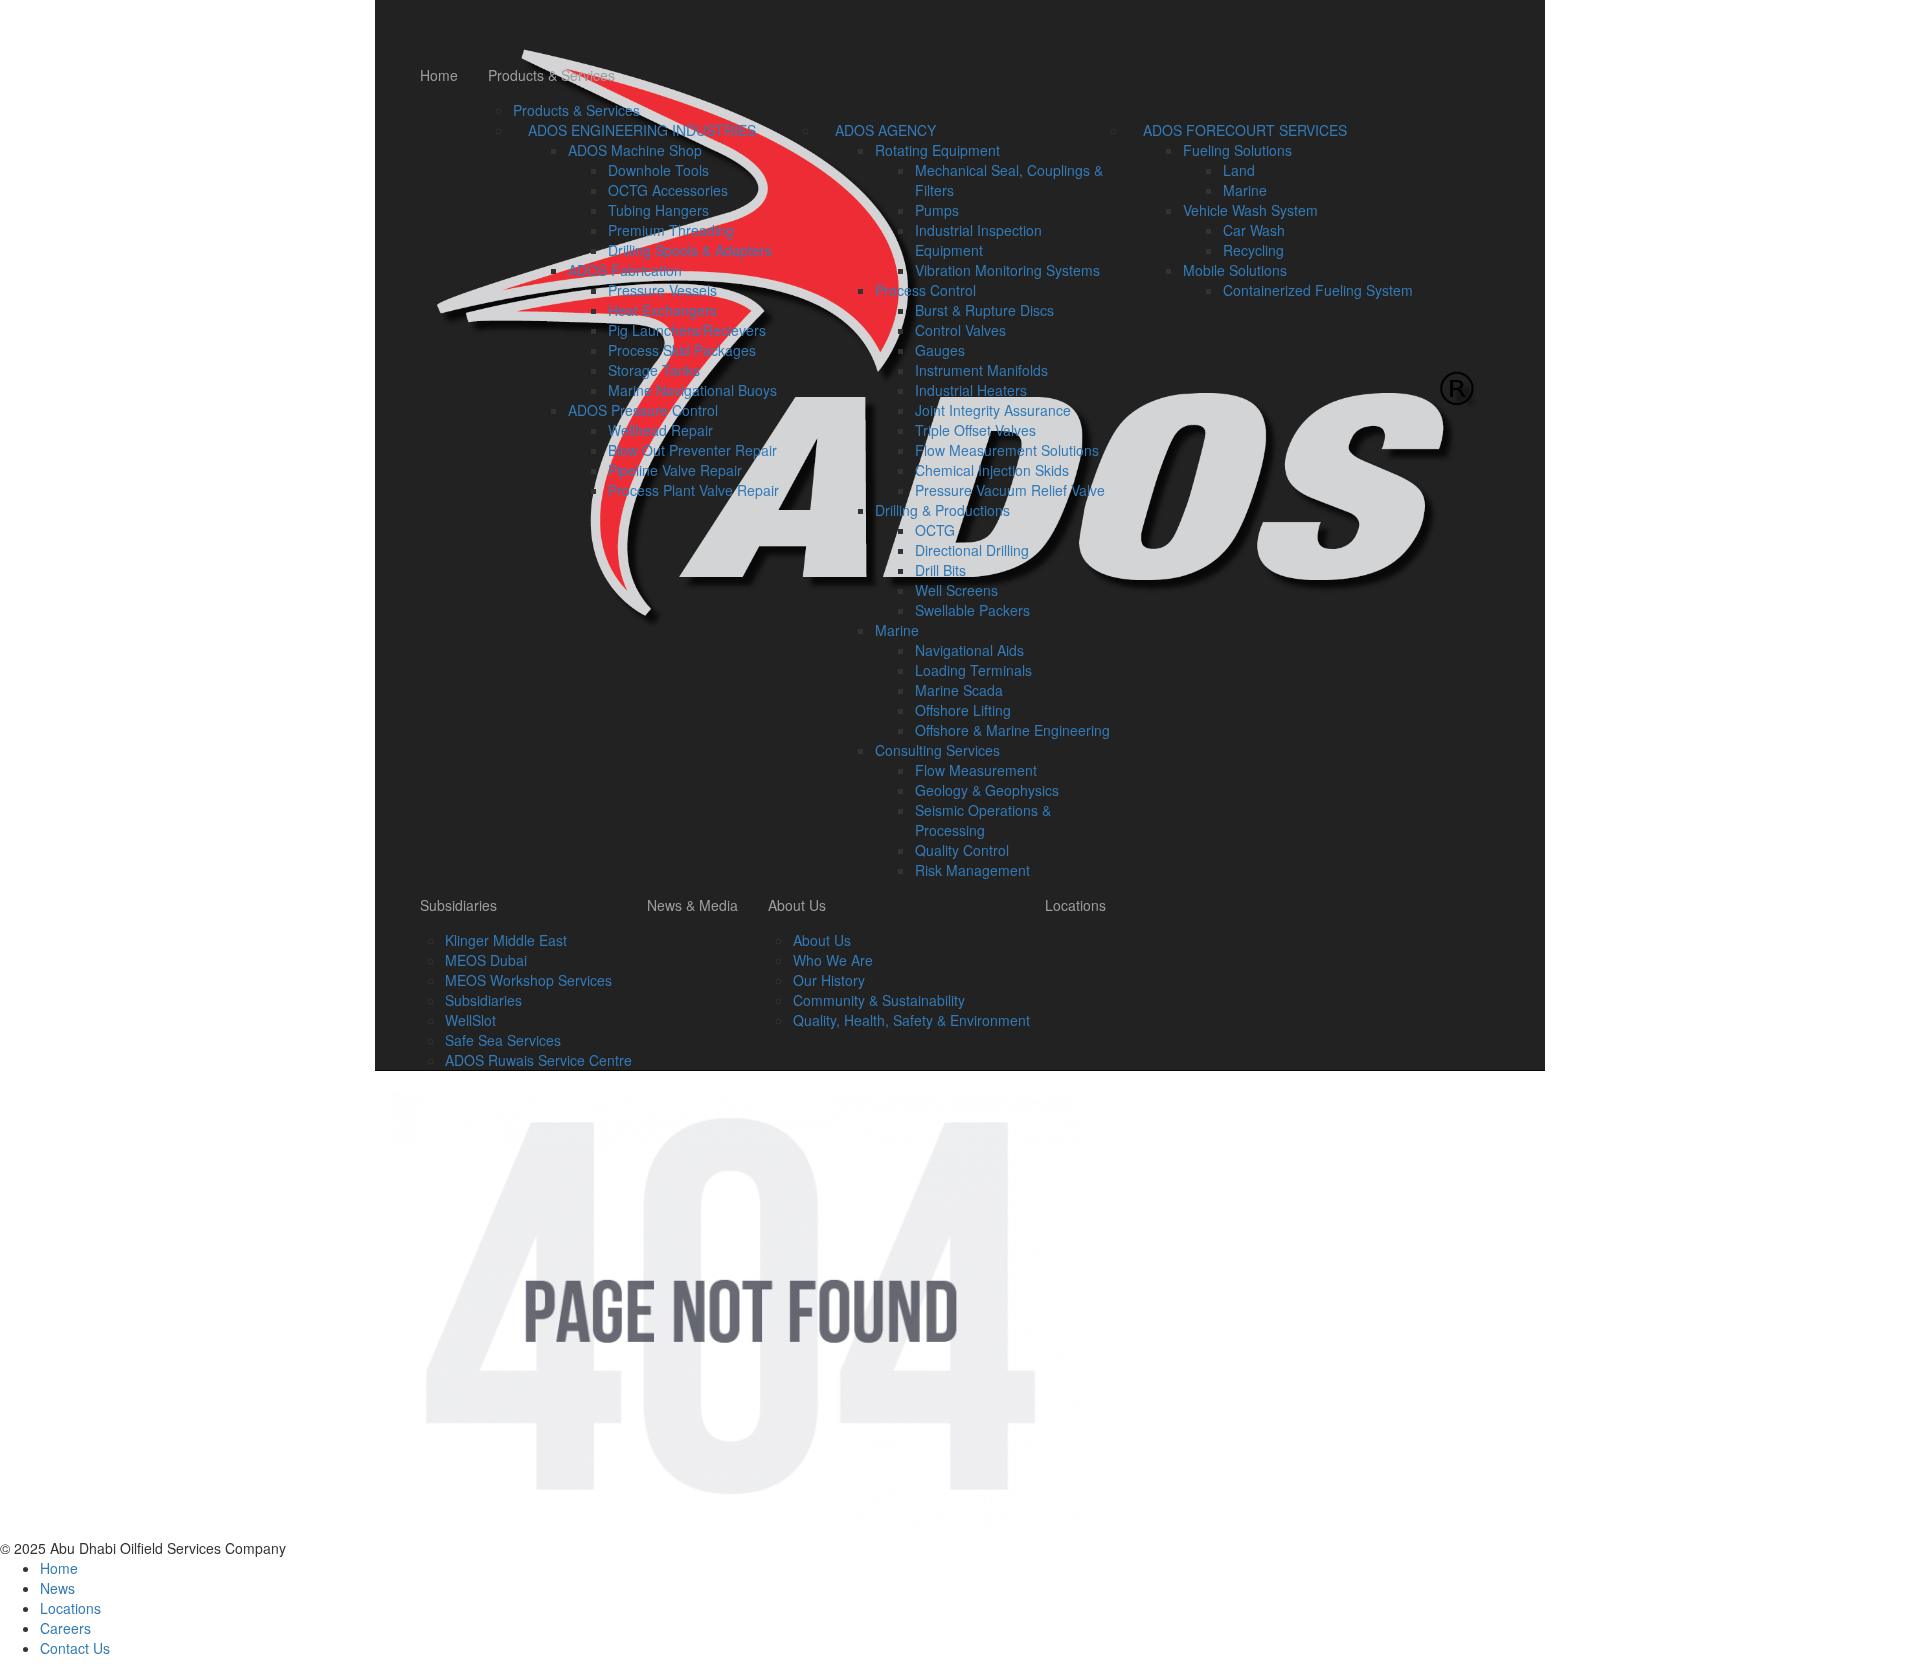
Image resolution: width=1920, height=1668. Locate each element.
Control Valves (960, 330)
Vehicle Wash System (1250, 210)
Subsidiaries (458, 905)
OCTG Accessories (668, 190)
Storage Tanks (654, 370)
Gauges (940, 350)
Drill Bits (940, 570)
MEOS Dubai (486, 960)
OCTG (935, 530)
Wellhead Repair (660, 430)
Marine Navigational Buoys (692, 390)
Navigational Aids (969, 650)
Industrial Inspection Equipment (978, 240)
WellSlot (470, 1020)
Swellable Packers (972, 610)
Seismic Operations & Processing (983, 820)
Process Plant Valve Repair (693, 490)
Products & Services (551, 75)
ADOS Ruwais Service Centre (538, 1060)
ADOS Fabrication (625, 270)
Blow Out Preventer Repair (692, 450)
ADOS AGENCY (885, 130)
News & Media (692, 905)
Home (439, 75)
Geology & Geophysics (987, 790)
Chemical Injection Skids (992, 470)
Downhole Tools (658, 170)
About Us (797, 905)
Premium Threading (671, 230)
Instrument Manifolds (981, 370)
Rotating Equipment (937, 150)
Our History (829, 980)
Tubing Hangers (658, 210)
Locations (1075, 905)
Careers (65, 1628)
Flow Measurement (976, 770)
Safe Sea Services (503, 1040)
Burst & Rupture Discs (984, 310)
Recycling (1253, 250)
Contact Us (75, 1648)
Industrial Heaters (971, 390)
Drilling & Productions (942, 510)
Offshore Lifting (963, 710)
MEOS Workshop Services (528, 980)
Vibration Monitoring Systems (1007, 270)
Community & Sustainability (879, 1000)
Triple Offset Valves (975, 430)
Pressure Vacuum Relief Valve (1010, 490)
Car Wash (1254, 230)
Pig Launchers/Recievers (687, 330)
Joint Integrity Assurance (993, 410)
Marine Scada (959, 690)
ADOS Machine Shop (635, 150)
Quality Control (962, 850)
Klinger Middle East (506, 940)
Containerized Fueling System (1318, 290)
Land (1239, 170)
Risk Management (972, 870)
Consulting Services (937, 750)
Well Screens (956, 590)
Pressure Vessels (662, 290)
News (57, 1588)
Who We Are (833, 960)
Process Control (925, 290)
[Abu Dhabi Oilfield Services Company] (952, 25)
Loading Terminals (973, 670)
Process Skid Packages (682, 350)
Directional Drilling (972, 550)
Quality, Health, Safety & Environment (911, 1020)
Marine (897, 630)
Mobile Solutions (1235, 270)
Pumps (937, 210)
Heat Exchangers (662, 310)
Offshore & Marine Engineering (1012, 730)
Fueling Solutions (1237, 150)
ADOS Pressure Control (643, 410)
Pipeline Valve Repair (675, 470)
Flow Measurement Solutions (1007, 450)
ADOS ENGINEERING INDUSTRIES (642, 130)
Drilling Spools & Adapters (690, 250)
